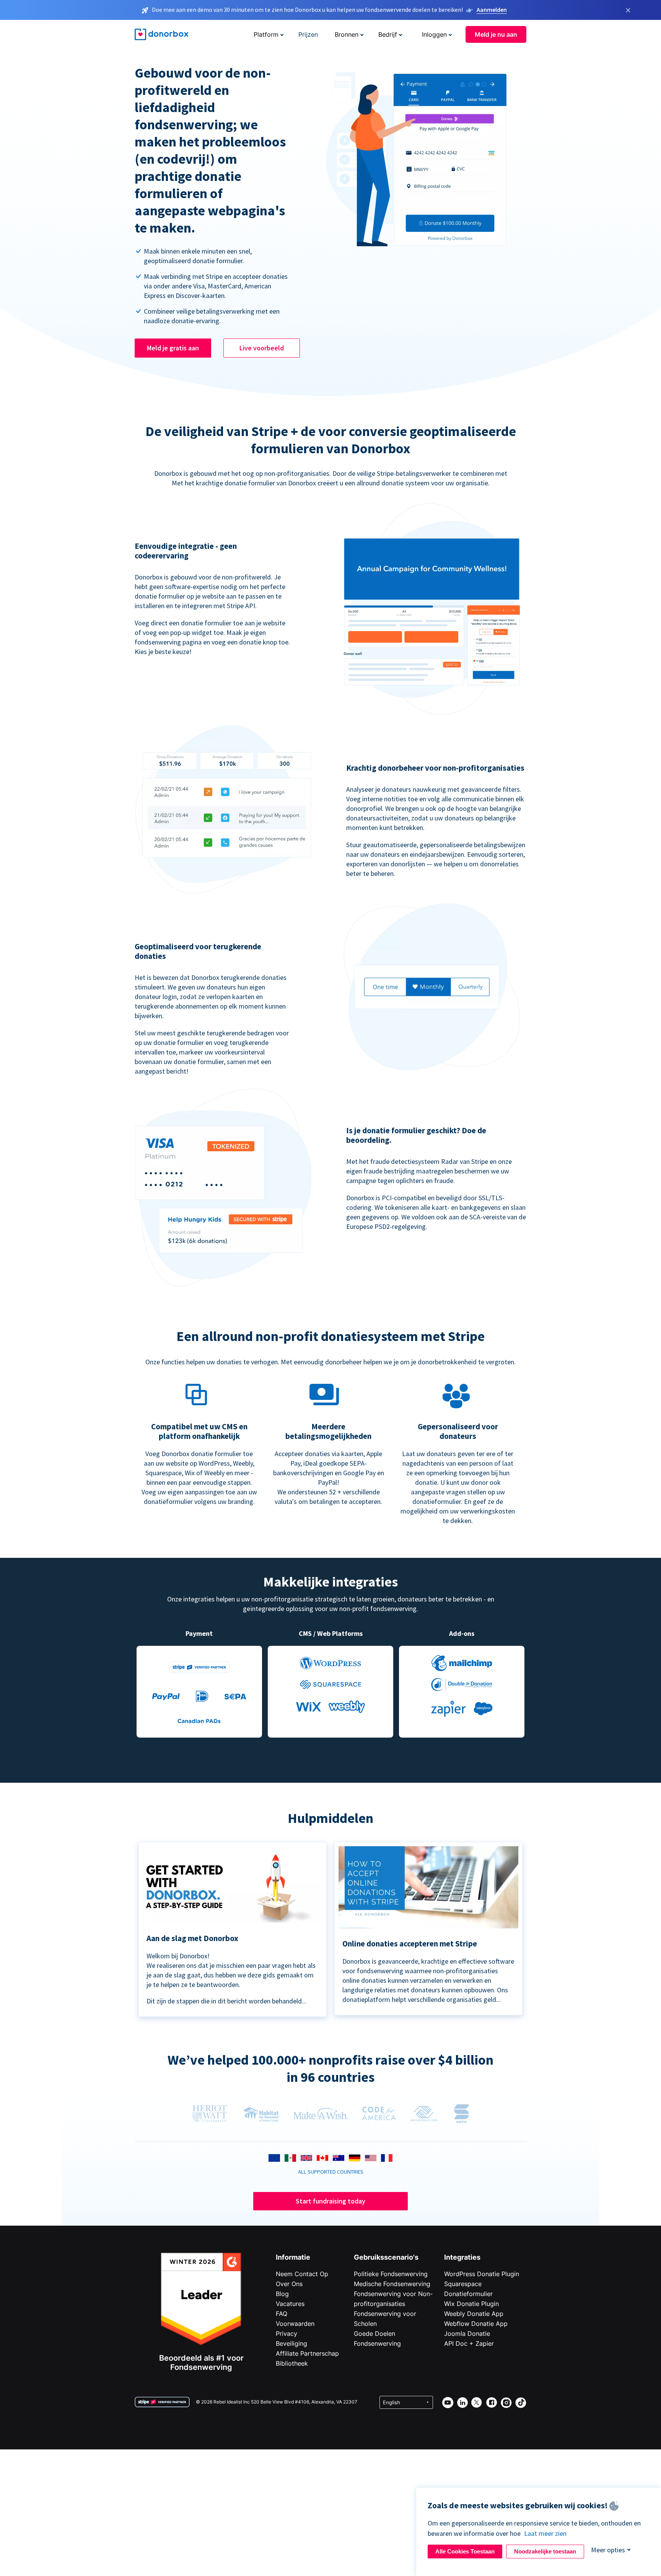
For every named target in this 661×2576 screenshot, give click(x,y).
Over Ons (289, 2284)
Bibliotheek (292, 2363)
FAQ (282, 2314)
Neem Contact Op (302, 2274)
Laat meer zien (545, 2533)
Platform (266, 34)
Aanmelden (492, 10)
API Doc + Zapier (469, 2343)
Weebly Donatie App (474, 2314)
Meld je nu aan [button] (496, 34)
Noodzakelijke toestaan (545, 2551)
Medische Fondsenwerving (392, 2284)
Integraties (462, 2257)
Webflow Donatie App (476, 2324)
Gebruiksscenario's (386, 2257)
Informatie (293, 2257)
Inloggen (434, 34)
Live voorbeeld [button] (262, 348)
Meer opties (608, 2550)
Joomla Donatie (467, 2334)
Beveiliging (291, 2343)
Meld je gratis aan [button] (173, 348)
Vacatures (290, 2304)
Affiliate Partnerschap (307, 2353)
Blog (282, 2294)
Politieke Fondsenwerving (391, 2274)
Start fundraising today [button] (330, 2201)
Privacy (287, 2334)
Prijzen (308, 34)
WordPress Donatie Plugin (482, 2274)
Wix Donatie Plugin (471, 2304)
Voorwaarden (295, 2324)
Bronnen (347, 34)
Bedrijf (388, 34)
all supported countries (331, 2172)
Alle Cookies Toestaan (465, 2551)
